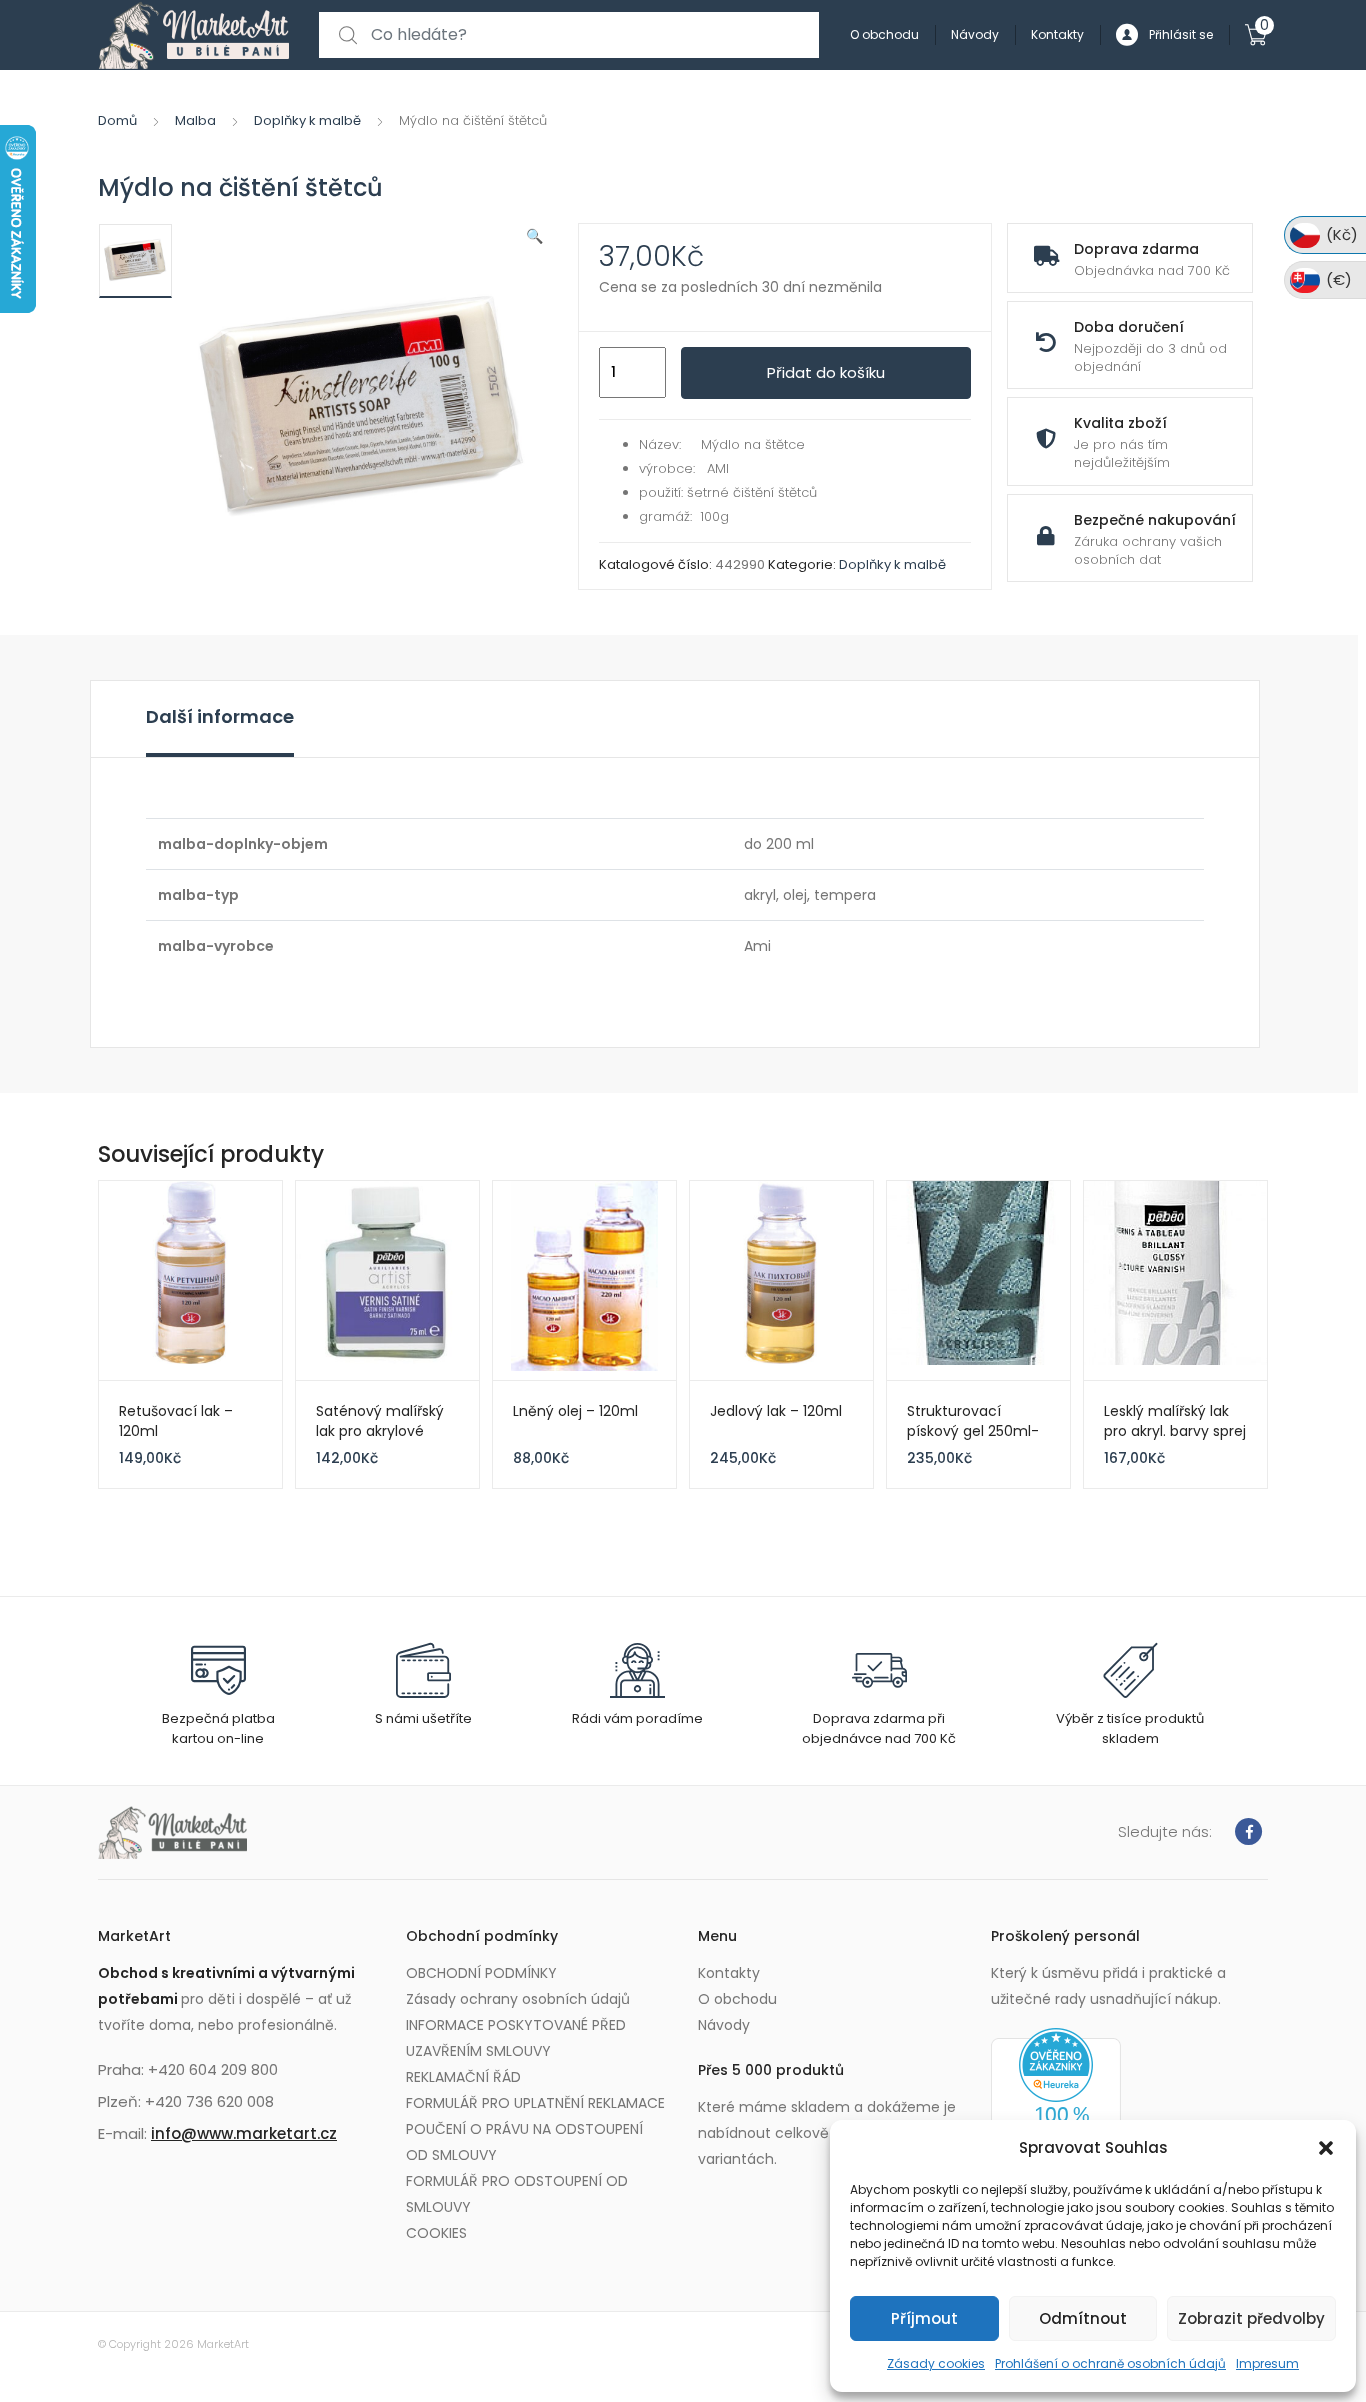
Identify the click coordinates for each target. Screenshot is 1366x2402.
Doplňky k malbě (307, 120)
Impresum (1267, 2363)
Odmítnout (1083, 2318)
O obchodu (884, 34)
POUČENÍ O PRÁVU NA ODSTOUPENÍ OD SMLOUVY (524, 2142)
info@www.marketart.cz (244, 2133)
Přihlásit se (1181, 34)
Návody (975, 34)
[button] (1326, 2148)
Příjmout (924, 2318)
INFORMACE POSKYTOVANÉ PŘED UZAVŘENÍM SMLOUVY (516, 2038)
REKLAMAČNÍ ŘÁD (463, 2077)
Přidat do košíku (826, 372)
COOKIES (436, 2233)
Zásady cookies (936, 2363)
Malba (195, 120)
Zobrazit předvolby (1251, 2318)
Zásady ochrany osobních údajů (518, 1999)
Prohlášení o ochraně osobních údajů (1110, 2363)
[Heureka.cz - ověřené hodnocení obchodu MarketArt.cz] (1056, 2107)
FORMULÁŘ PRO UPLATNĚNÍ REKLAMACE (535, 2103)
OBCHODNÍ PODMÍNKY (481, 1973)
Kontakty (1057, 34)
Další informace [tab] (220, 716)
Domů (117, 120)
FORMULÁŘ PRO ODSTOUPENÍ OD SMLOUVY (517, 2194)
